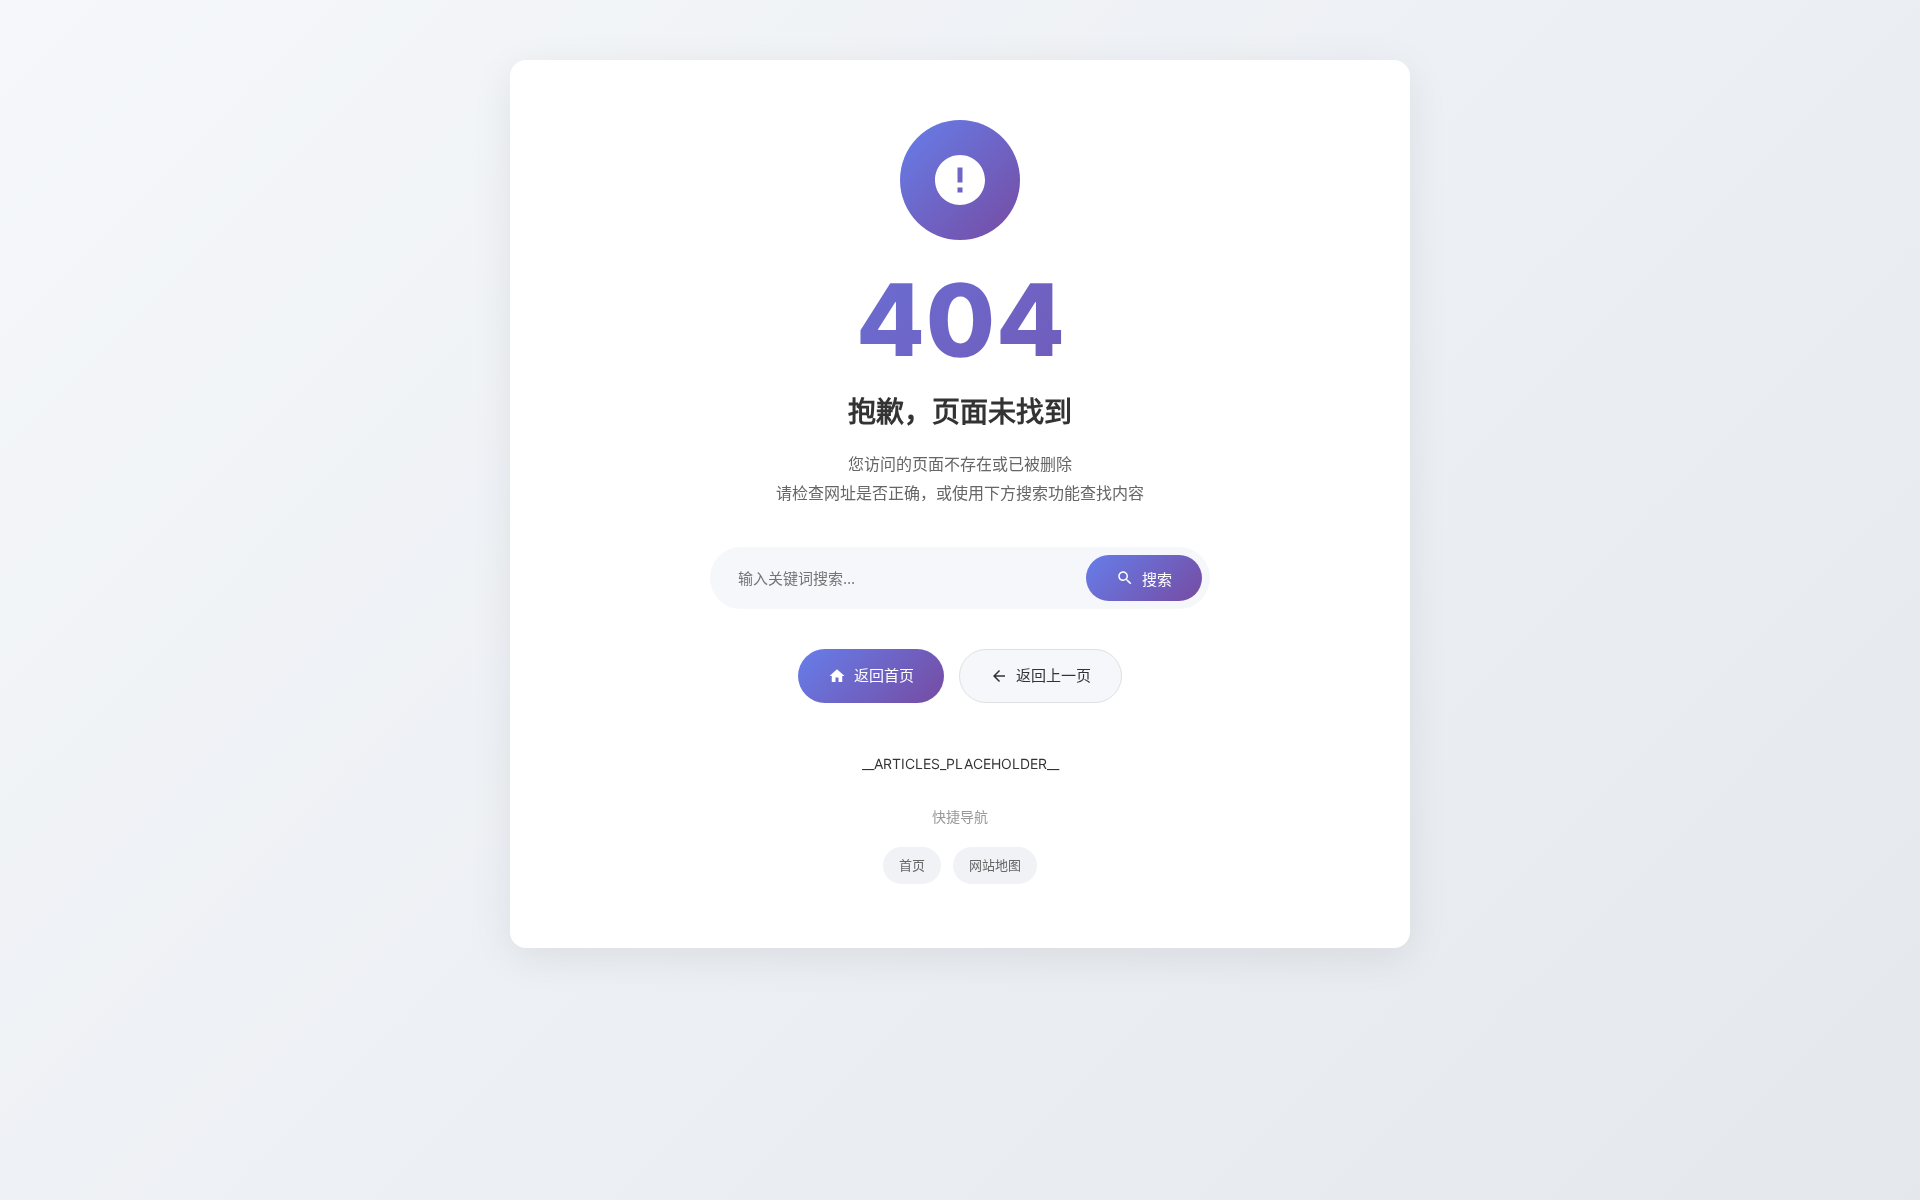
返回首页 (884, 675)
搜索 (1157, 579)
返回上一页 (1053, 675)
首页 (912, 865)
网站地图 (995, 865)
